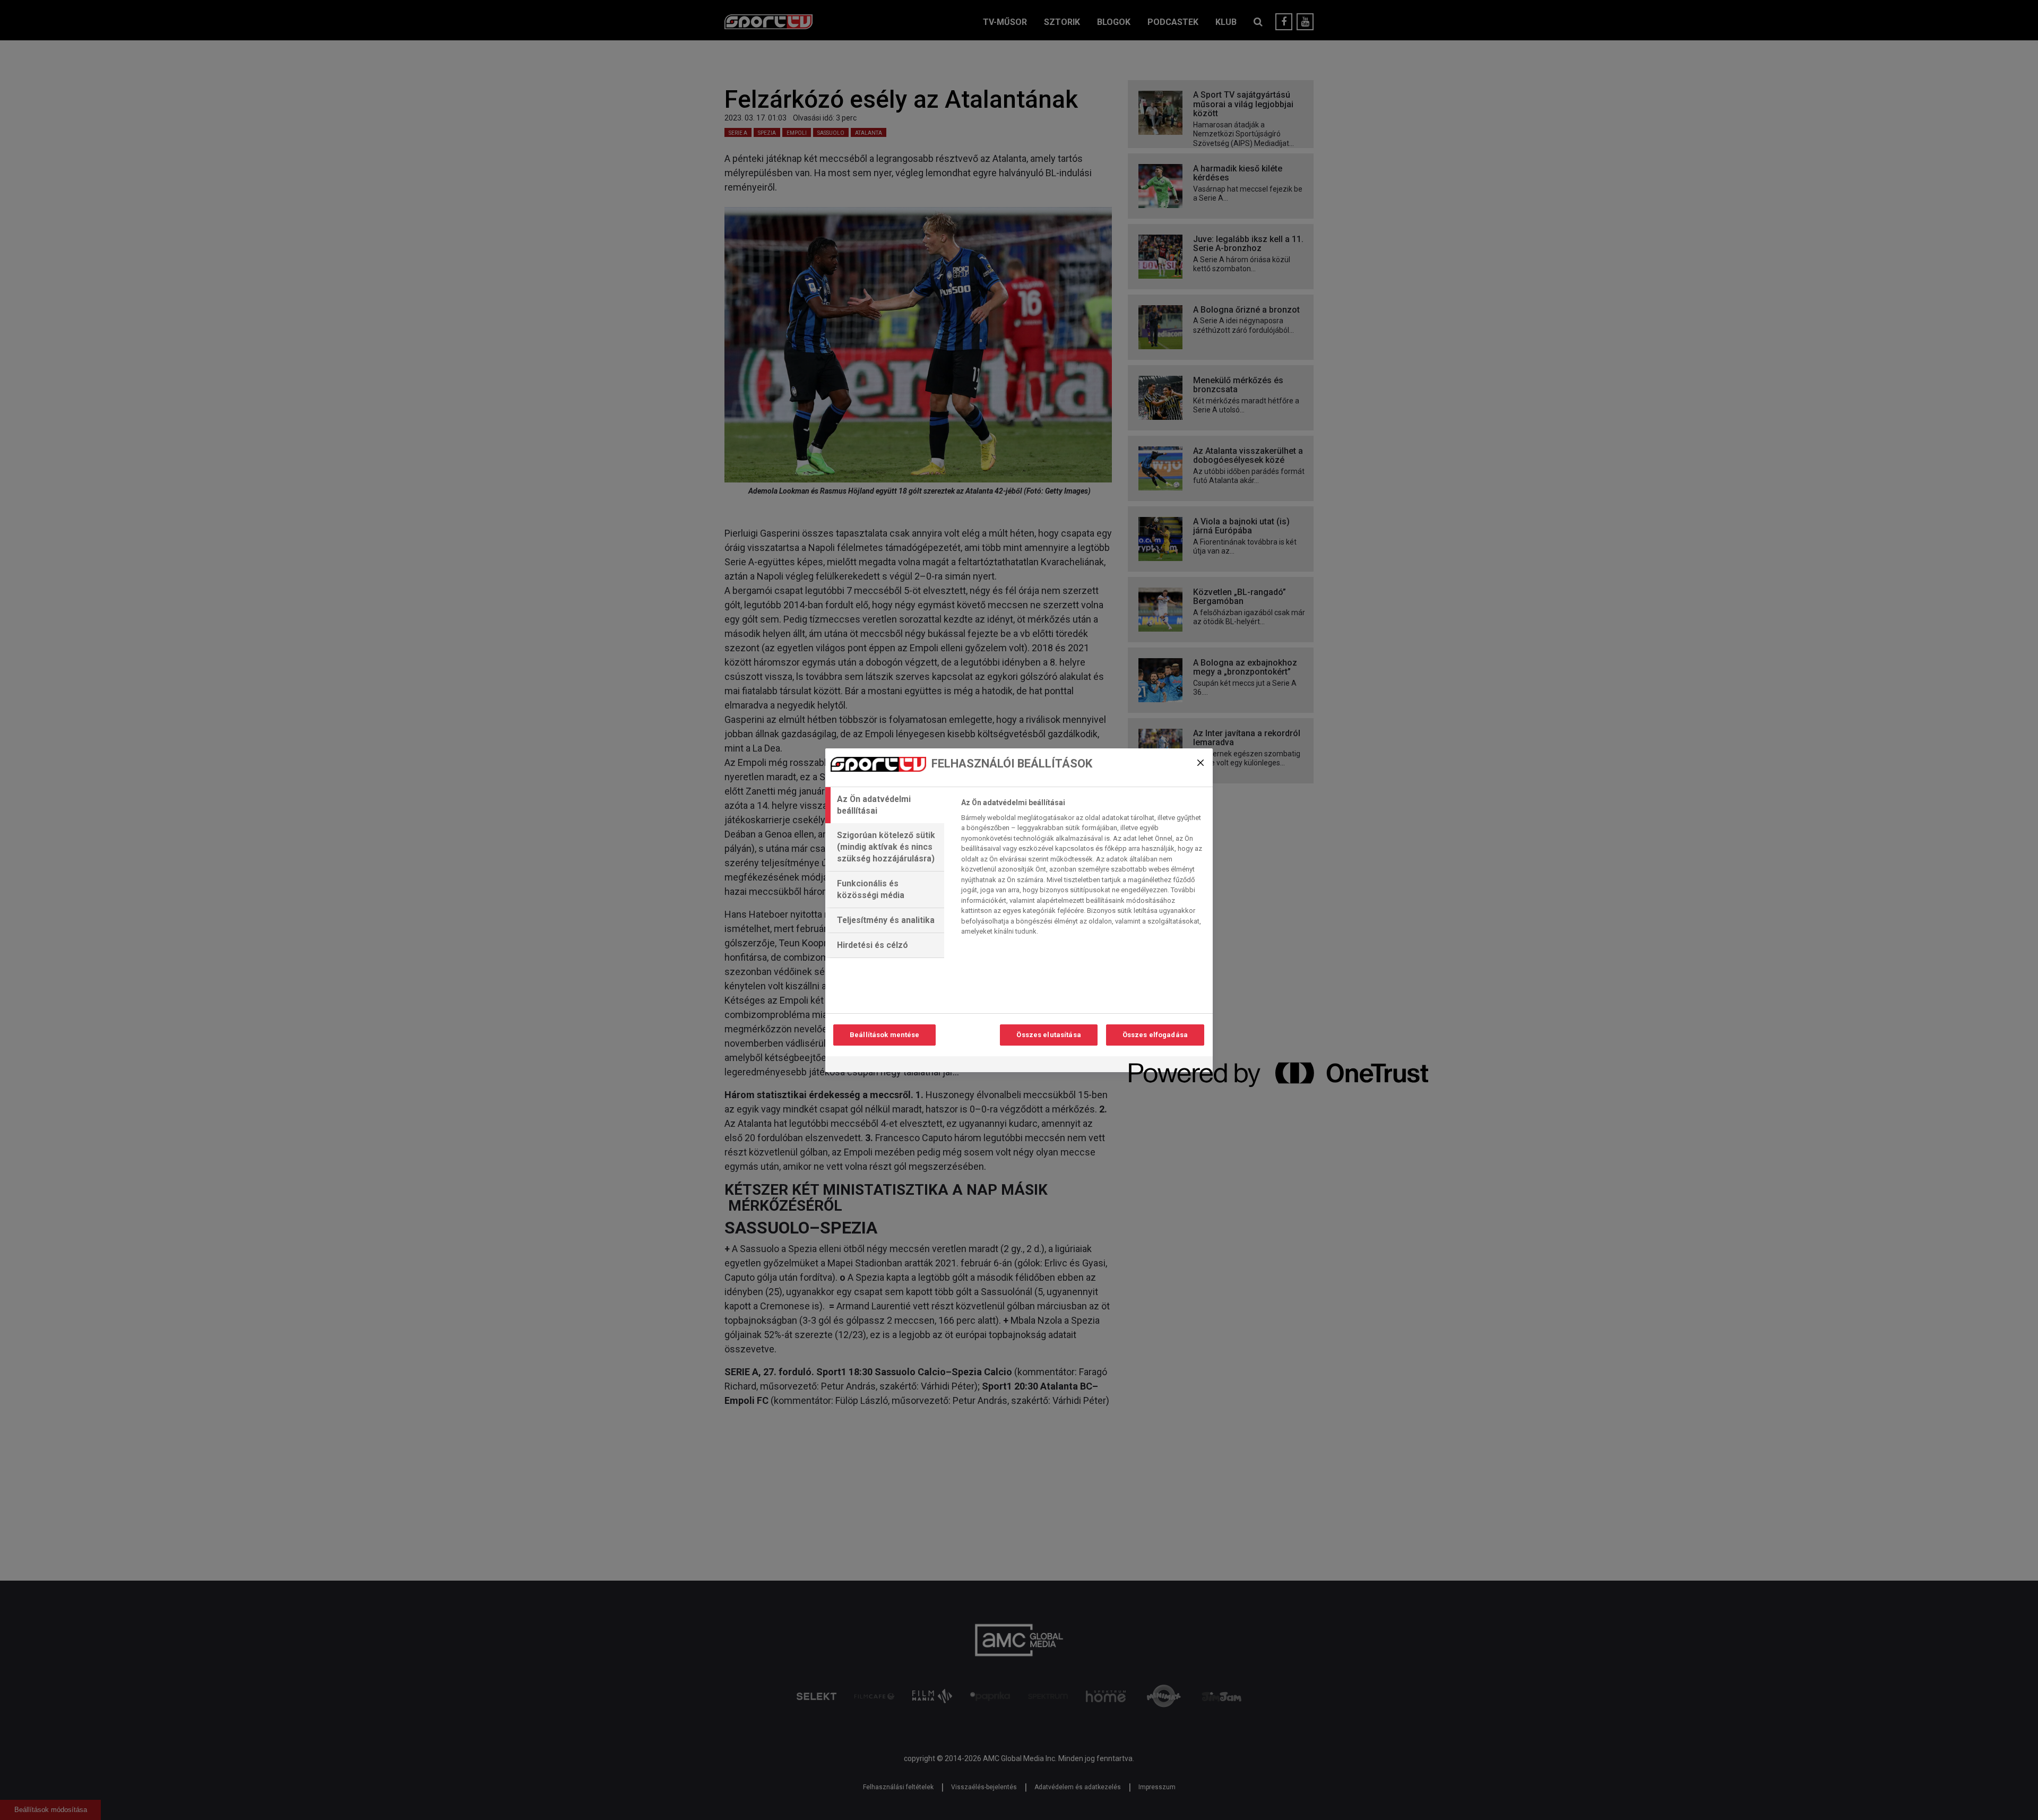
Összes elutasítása (1048, 1035)
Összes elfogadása (1155, 1035)
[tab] (885, 805)
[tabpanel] (1082, 870)
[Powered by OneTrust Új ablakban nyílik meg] (1167, 1066)
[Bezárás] (1201, 763)
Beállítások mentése (884, 1035)
